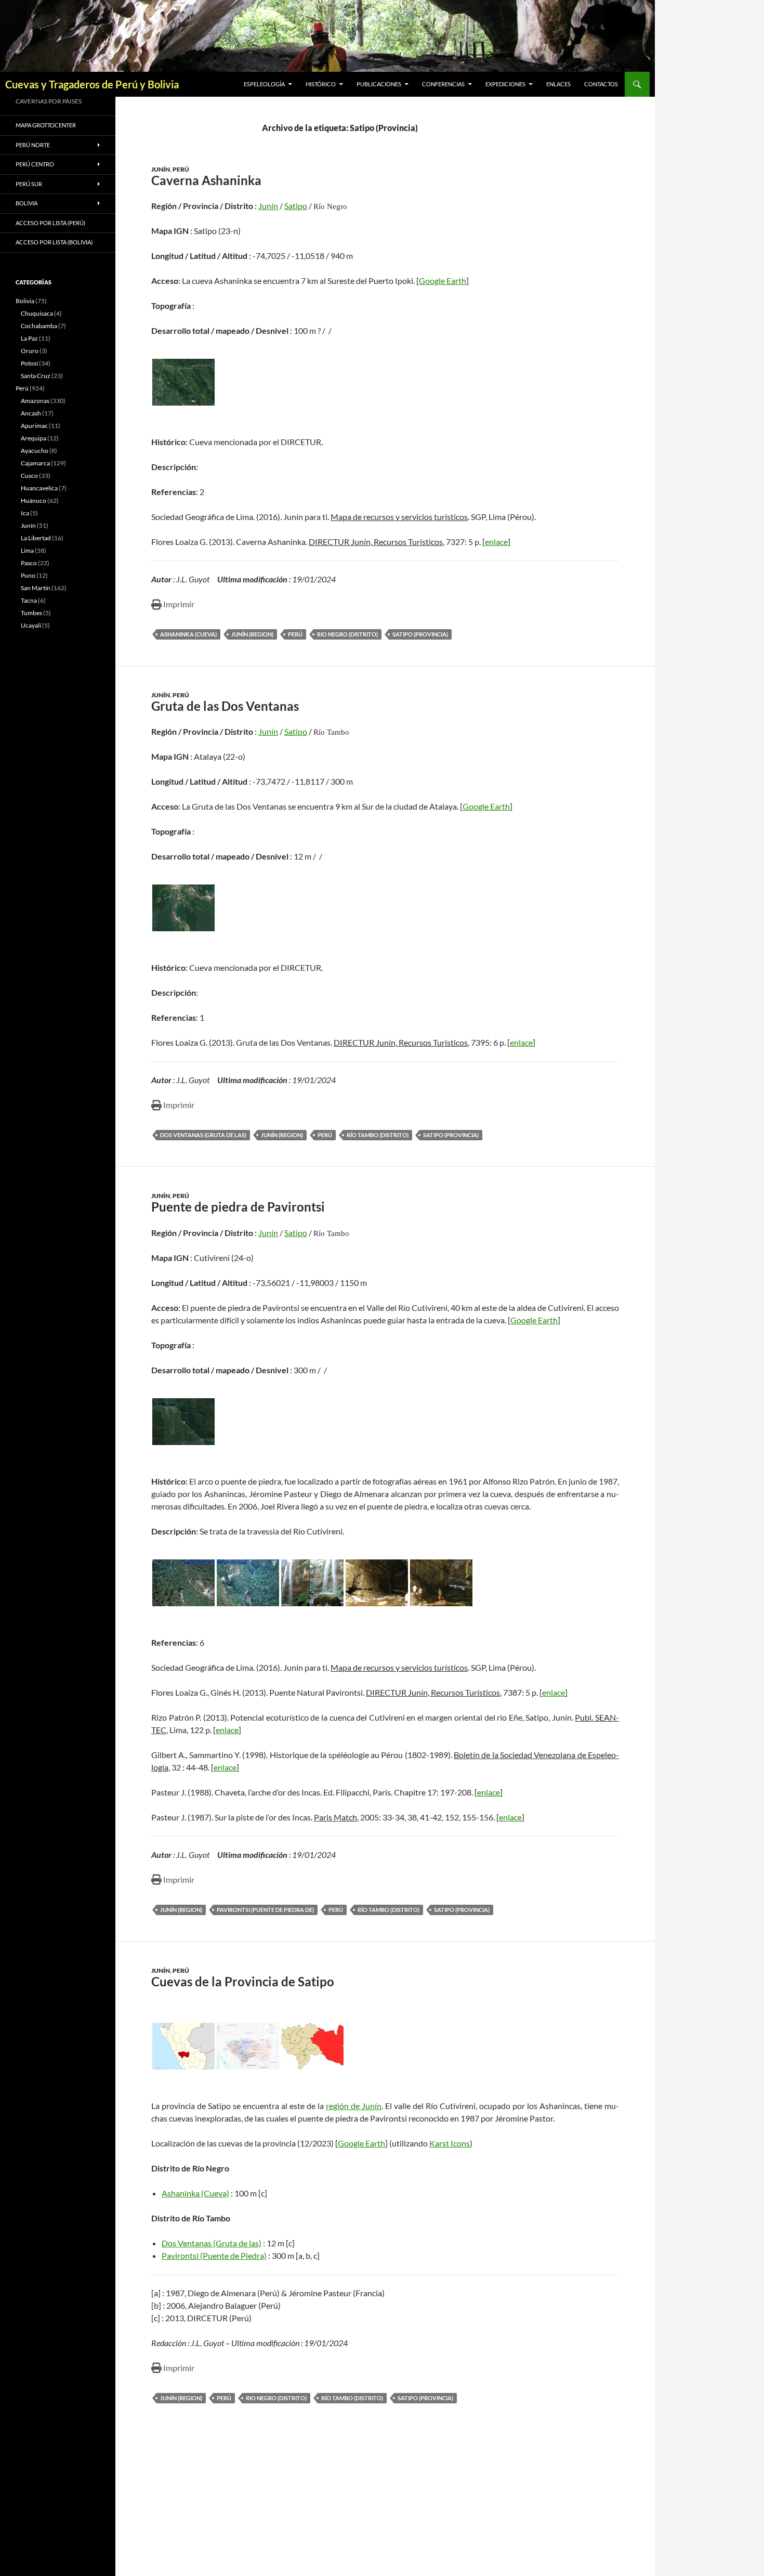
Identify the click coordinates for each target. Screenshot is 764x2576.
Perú (181, 169)
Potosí (29, 363)
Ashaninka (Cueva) (188, 634)
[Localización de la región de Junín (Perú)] (183, 2046)
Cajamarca (35, 463)
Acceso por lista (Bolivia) (54, 242)
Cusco (29, 476)
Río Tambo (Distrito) (378, 1135)
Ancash (31, 413)
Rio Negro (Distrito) (347, 634)
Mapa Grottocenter (46, 125)
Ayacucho (35, 451)
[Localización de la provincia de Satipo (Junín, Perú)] (312, 2046)
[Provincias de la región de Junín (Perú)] (248, 2046)
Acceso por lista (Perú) (50, 223)
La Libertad (36, 538)
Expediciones (505, 84)
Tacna (29, 600)
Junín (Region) (252, 634)
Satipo (296, 206)
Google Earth (443, 281)
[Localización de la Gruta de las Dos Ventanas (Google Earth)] (183, 908)
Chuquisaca (37, 313)
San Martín (36, 588)
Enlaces (558, 84)
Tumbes (31, 613)
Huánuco (34, 500)
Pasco (29, 563)
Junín (161, 169)
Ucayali (31, 625)
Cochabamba (39, 326)
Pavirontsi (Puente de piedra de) (265, 1910)
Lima (27, 550)
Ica (25, 513)
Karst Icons (450, 2143)
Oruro (30, 351)
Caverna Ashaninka (206, 180)
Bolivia (25, 301)
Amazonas (35, 401)
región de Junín (354, 2106)
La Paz (29, 338)
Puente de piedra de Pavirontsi (238, 1207)
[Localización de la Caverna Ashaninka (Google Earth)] (183, 382)
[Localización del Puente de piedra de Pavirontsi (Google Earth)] (183, 1422)
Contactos (601, 84)
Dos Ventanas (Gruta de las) (203, 1135)
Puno (28, 575)
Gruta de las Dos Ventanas (225, 706)
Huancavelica (39, 488)
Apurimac (34, 426)
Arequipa (34, 438)
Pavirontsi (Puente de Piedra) (214, 2255)
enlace (496, 542)
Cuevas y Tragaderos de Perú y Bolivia (92, 84)
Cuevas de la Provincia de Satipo (243, 1981)
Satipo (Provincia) (420, 634)
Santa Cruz (36, 376)
